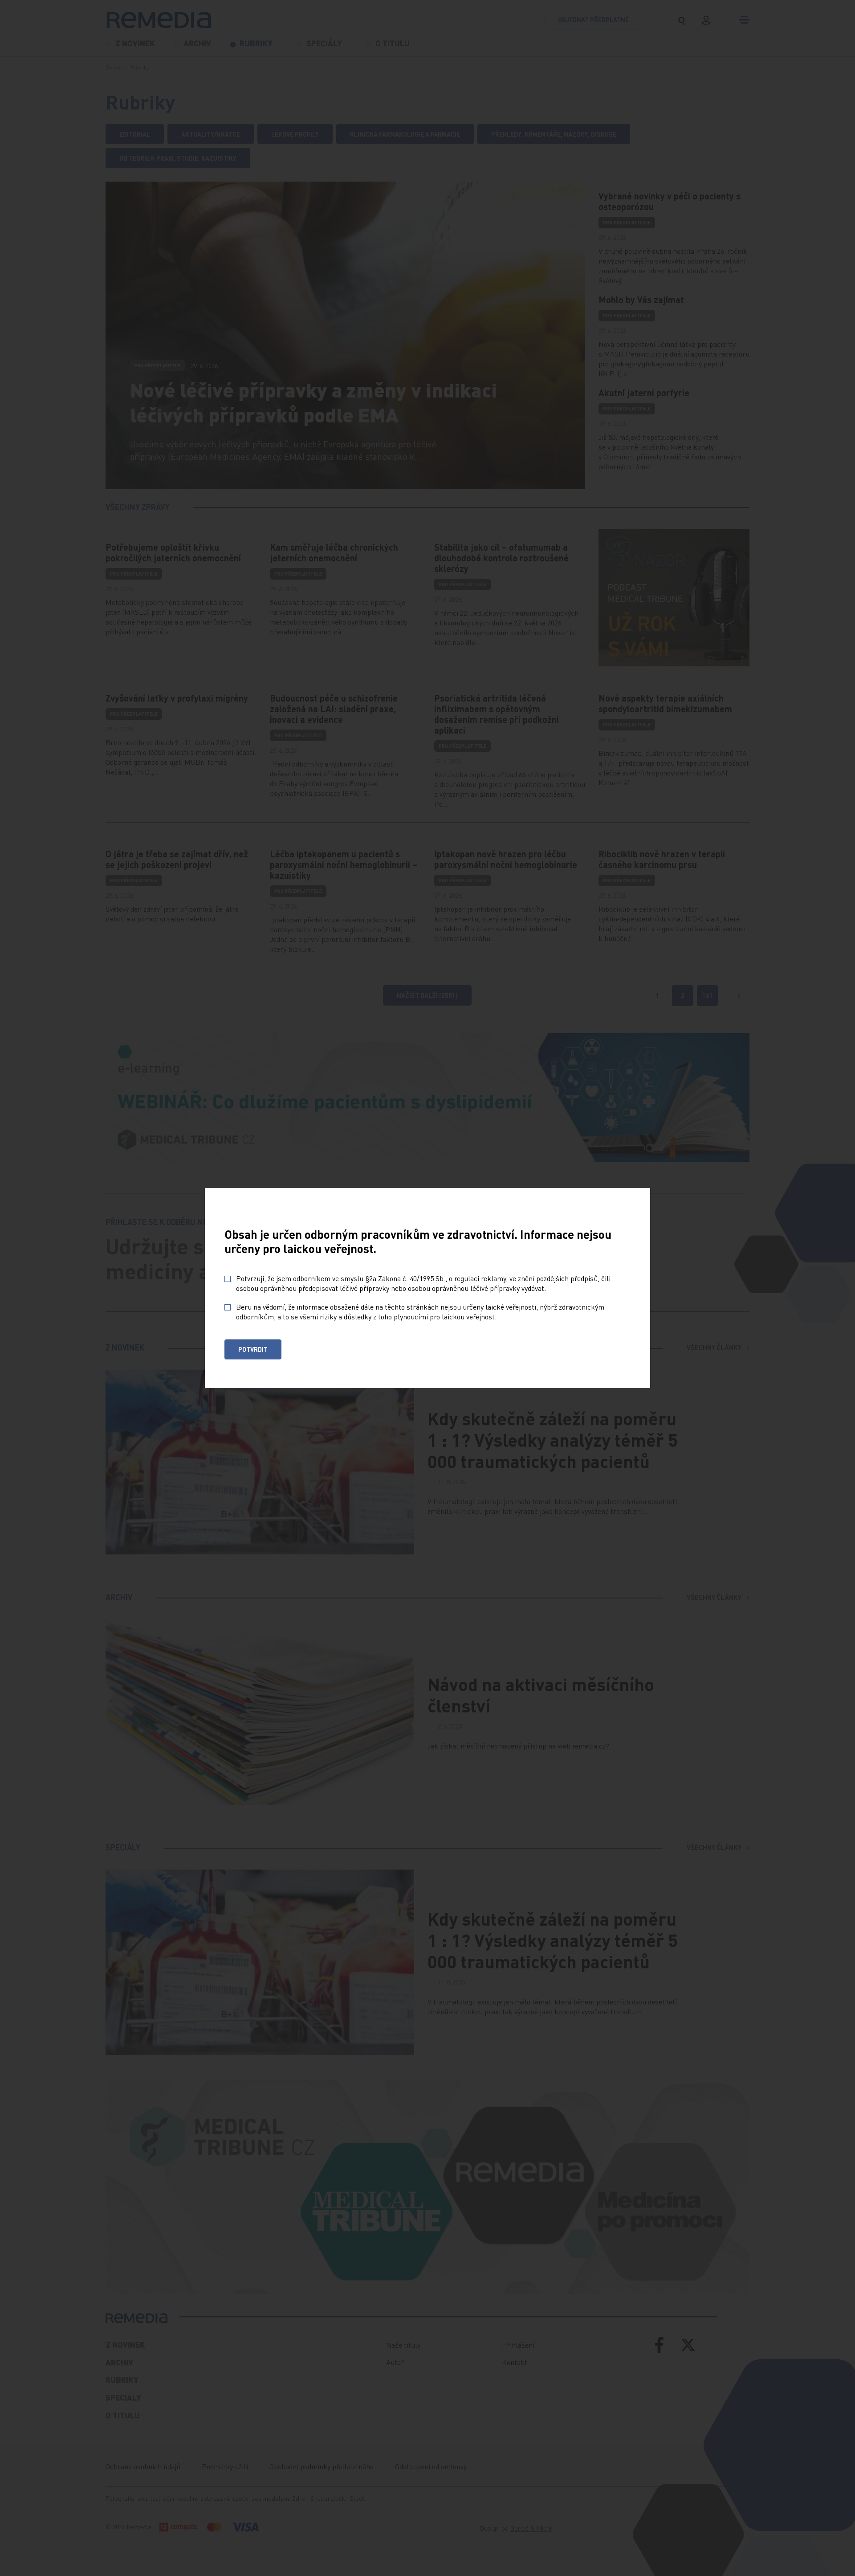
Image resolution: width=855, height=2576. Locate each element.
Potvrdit (253, 1349)
